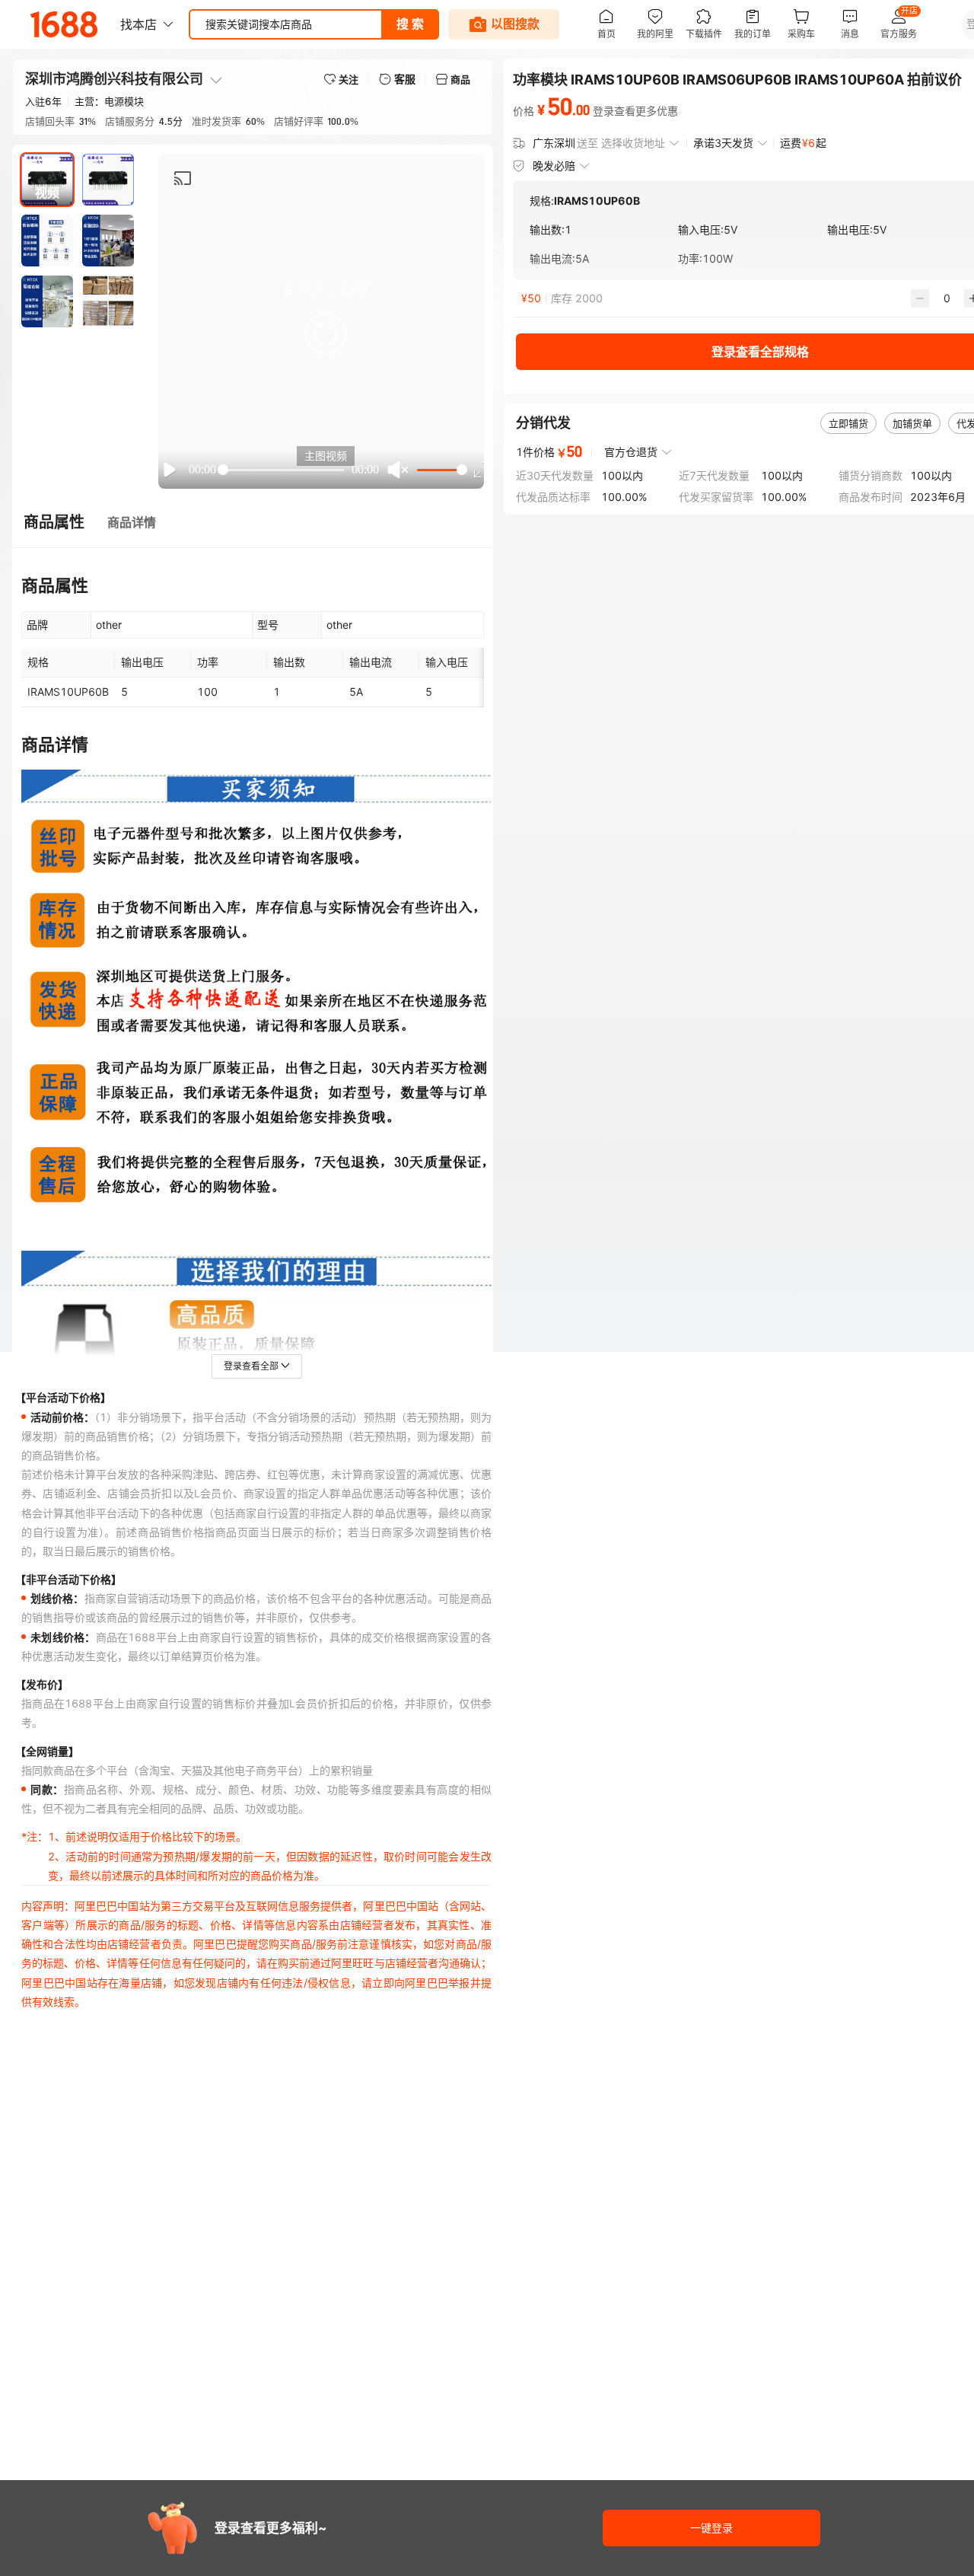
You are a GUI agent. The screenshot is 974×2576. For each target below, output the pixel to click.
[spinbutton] (947, 298)
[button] (326, 333)
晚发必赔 (554, 166)
